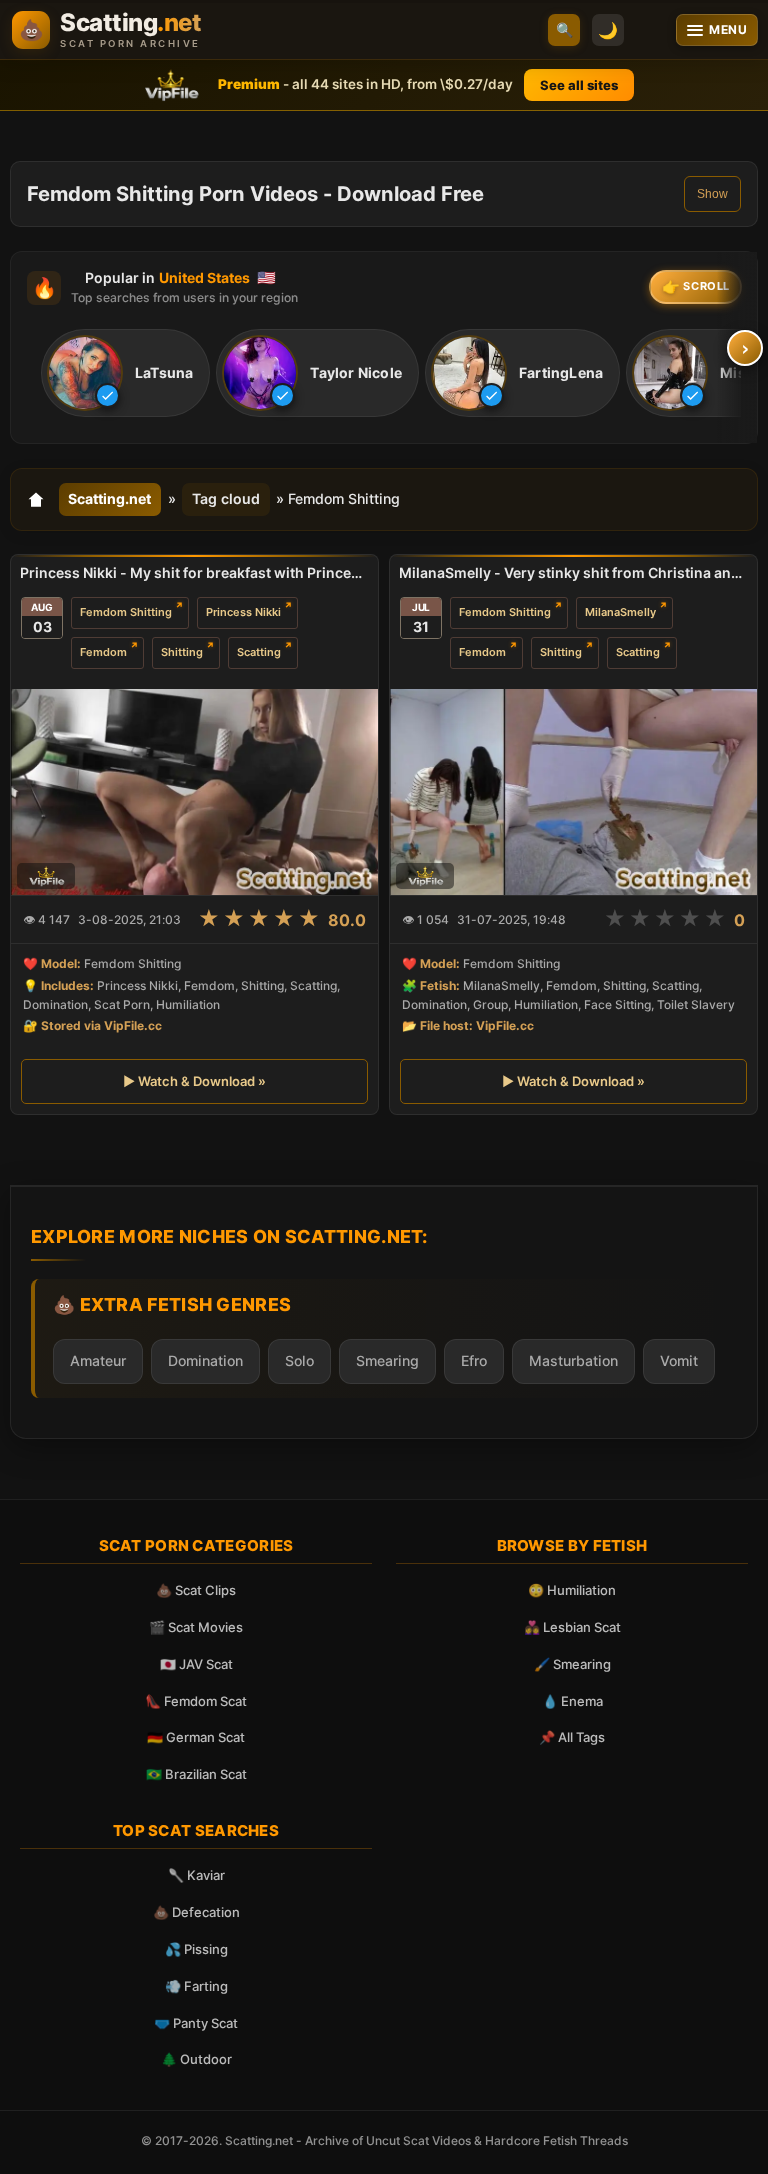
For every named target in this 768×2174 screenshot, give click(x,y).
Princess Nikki (243, 612)
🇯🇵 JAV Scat (196, 1664)
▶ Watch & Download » (194, 1081)
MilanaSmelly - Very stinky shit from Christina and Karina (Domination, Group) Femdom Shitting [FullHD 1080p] (573, 572)
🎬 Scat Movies (196, 1627)
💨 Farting (196, 1986)
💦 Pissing (196, 1949)
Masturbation (573, 1360)
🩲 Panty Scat (196, 2023)
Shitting (182, 652)
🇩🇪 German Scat (196, 1737)
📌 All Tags (572, 1737)
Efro (474, 1360)
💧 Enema (572, 1701)
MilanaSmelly (620, 612)
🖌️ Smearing (572, 1664)
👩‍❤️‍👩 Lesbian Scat (572, 1627)
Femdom (103, 652)
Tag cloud (226, 498)
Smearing (387, 1360)
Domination (205, 1360)
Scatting (259, 652)
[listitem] (125, 373)
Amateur (98, 1360)
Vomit (679, 1360)
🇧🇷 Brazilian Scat (196, 1774)
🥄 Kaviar (196, 1875)
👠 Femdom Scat (196, 1701)
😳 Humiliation (572, 1590)
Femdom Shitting (126, 612)
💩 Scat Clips (196, 1590)
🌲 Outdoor (196, 2059)
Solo (299, 1360)
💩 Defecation (196, 1912)
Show (712, 194)
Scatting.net (109, 498)
